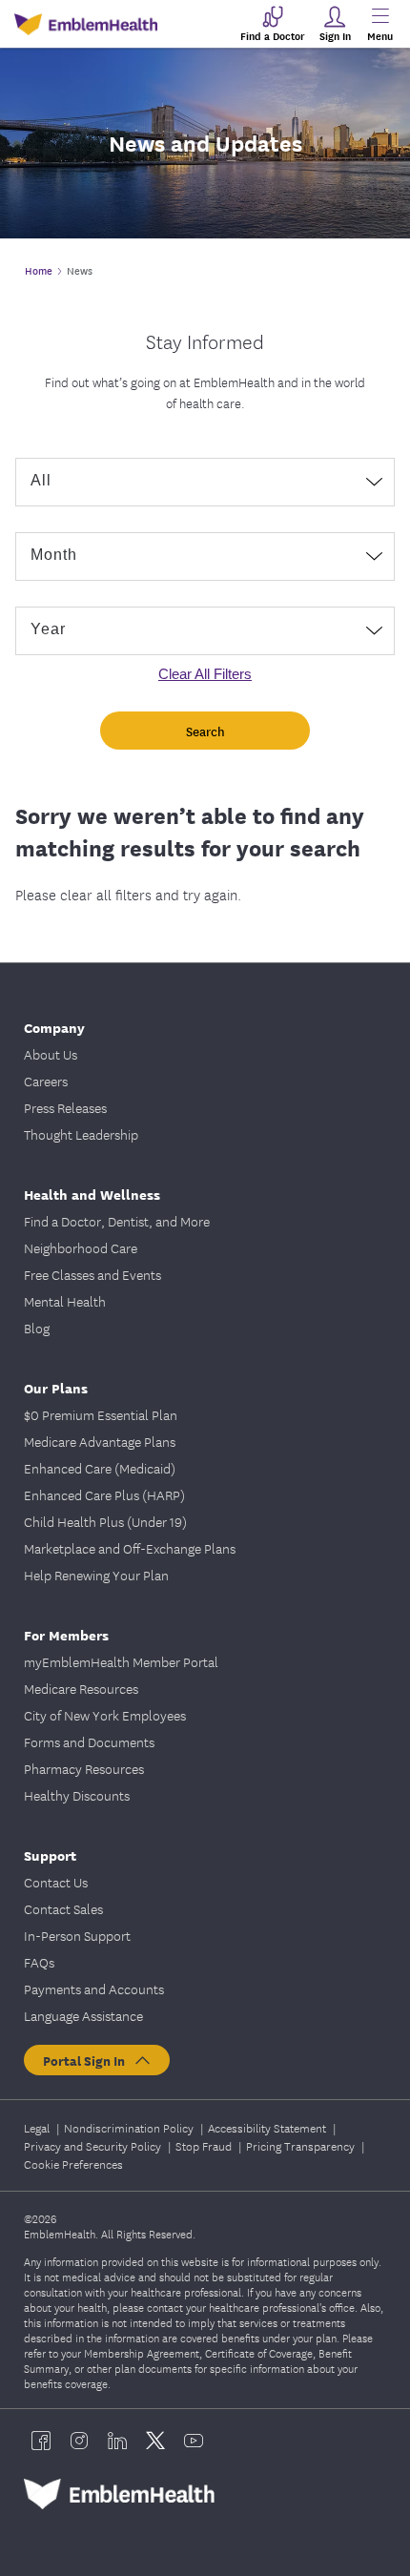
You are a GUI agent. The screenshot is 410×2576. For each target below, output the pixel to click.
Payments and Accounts (94, 1989)
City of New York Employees (105, 1715)
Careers (46, 1081)
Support (50, 1855)
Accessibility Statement (268, 2127)
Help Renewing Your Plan (96, 1575)
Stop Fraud (205, 2145)
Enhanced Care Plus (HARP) (104, 1494)
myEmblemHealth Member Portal (121, 1661)
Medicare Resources (81, 1688)
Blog (37, 1328)
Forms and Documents (89, 1741)
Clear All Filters (205, 674)
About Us (51, 1054)
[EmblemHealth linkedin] (117, 2441)
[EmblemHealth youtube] (194, 2441)
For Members (66, 1634)
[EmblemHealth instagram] (79, 2441)
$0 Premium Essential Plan (101, 1414)
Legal (38, 2127)
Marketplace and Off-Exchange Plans (130, 1548)
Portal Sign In (88, 2060)
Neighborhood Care (81, 1247)
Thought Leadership (81, 1134)
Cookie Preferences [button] (73, 2164)
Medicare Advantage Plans (100, 1441)
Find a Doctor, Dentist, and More (117, 1221)
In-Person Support (77, 1935)
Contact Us (56, 1882)
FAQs (39, 1962)
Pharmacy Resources (84, 1768)
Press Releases (65, 1107)
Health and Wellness (92, 1194)
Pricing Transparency (302, 2145)
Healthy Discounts (77, 1795)
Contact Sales (63, 1908)
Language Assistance (83, 2015)
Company (54, 1027)
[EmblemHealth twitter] (155, 2441)
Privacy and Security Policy (94, 2145)
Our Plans (56, 1387)
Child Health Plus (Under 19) (105, 1521)
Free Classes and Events (92, 1274)
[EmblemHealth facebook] (41, 2441)
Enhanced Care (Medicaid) (100, 1468)
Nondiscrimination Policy (130, 2127)
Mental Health (65, 1301)
